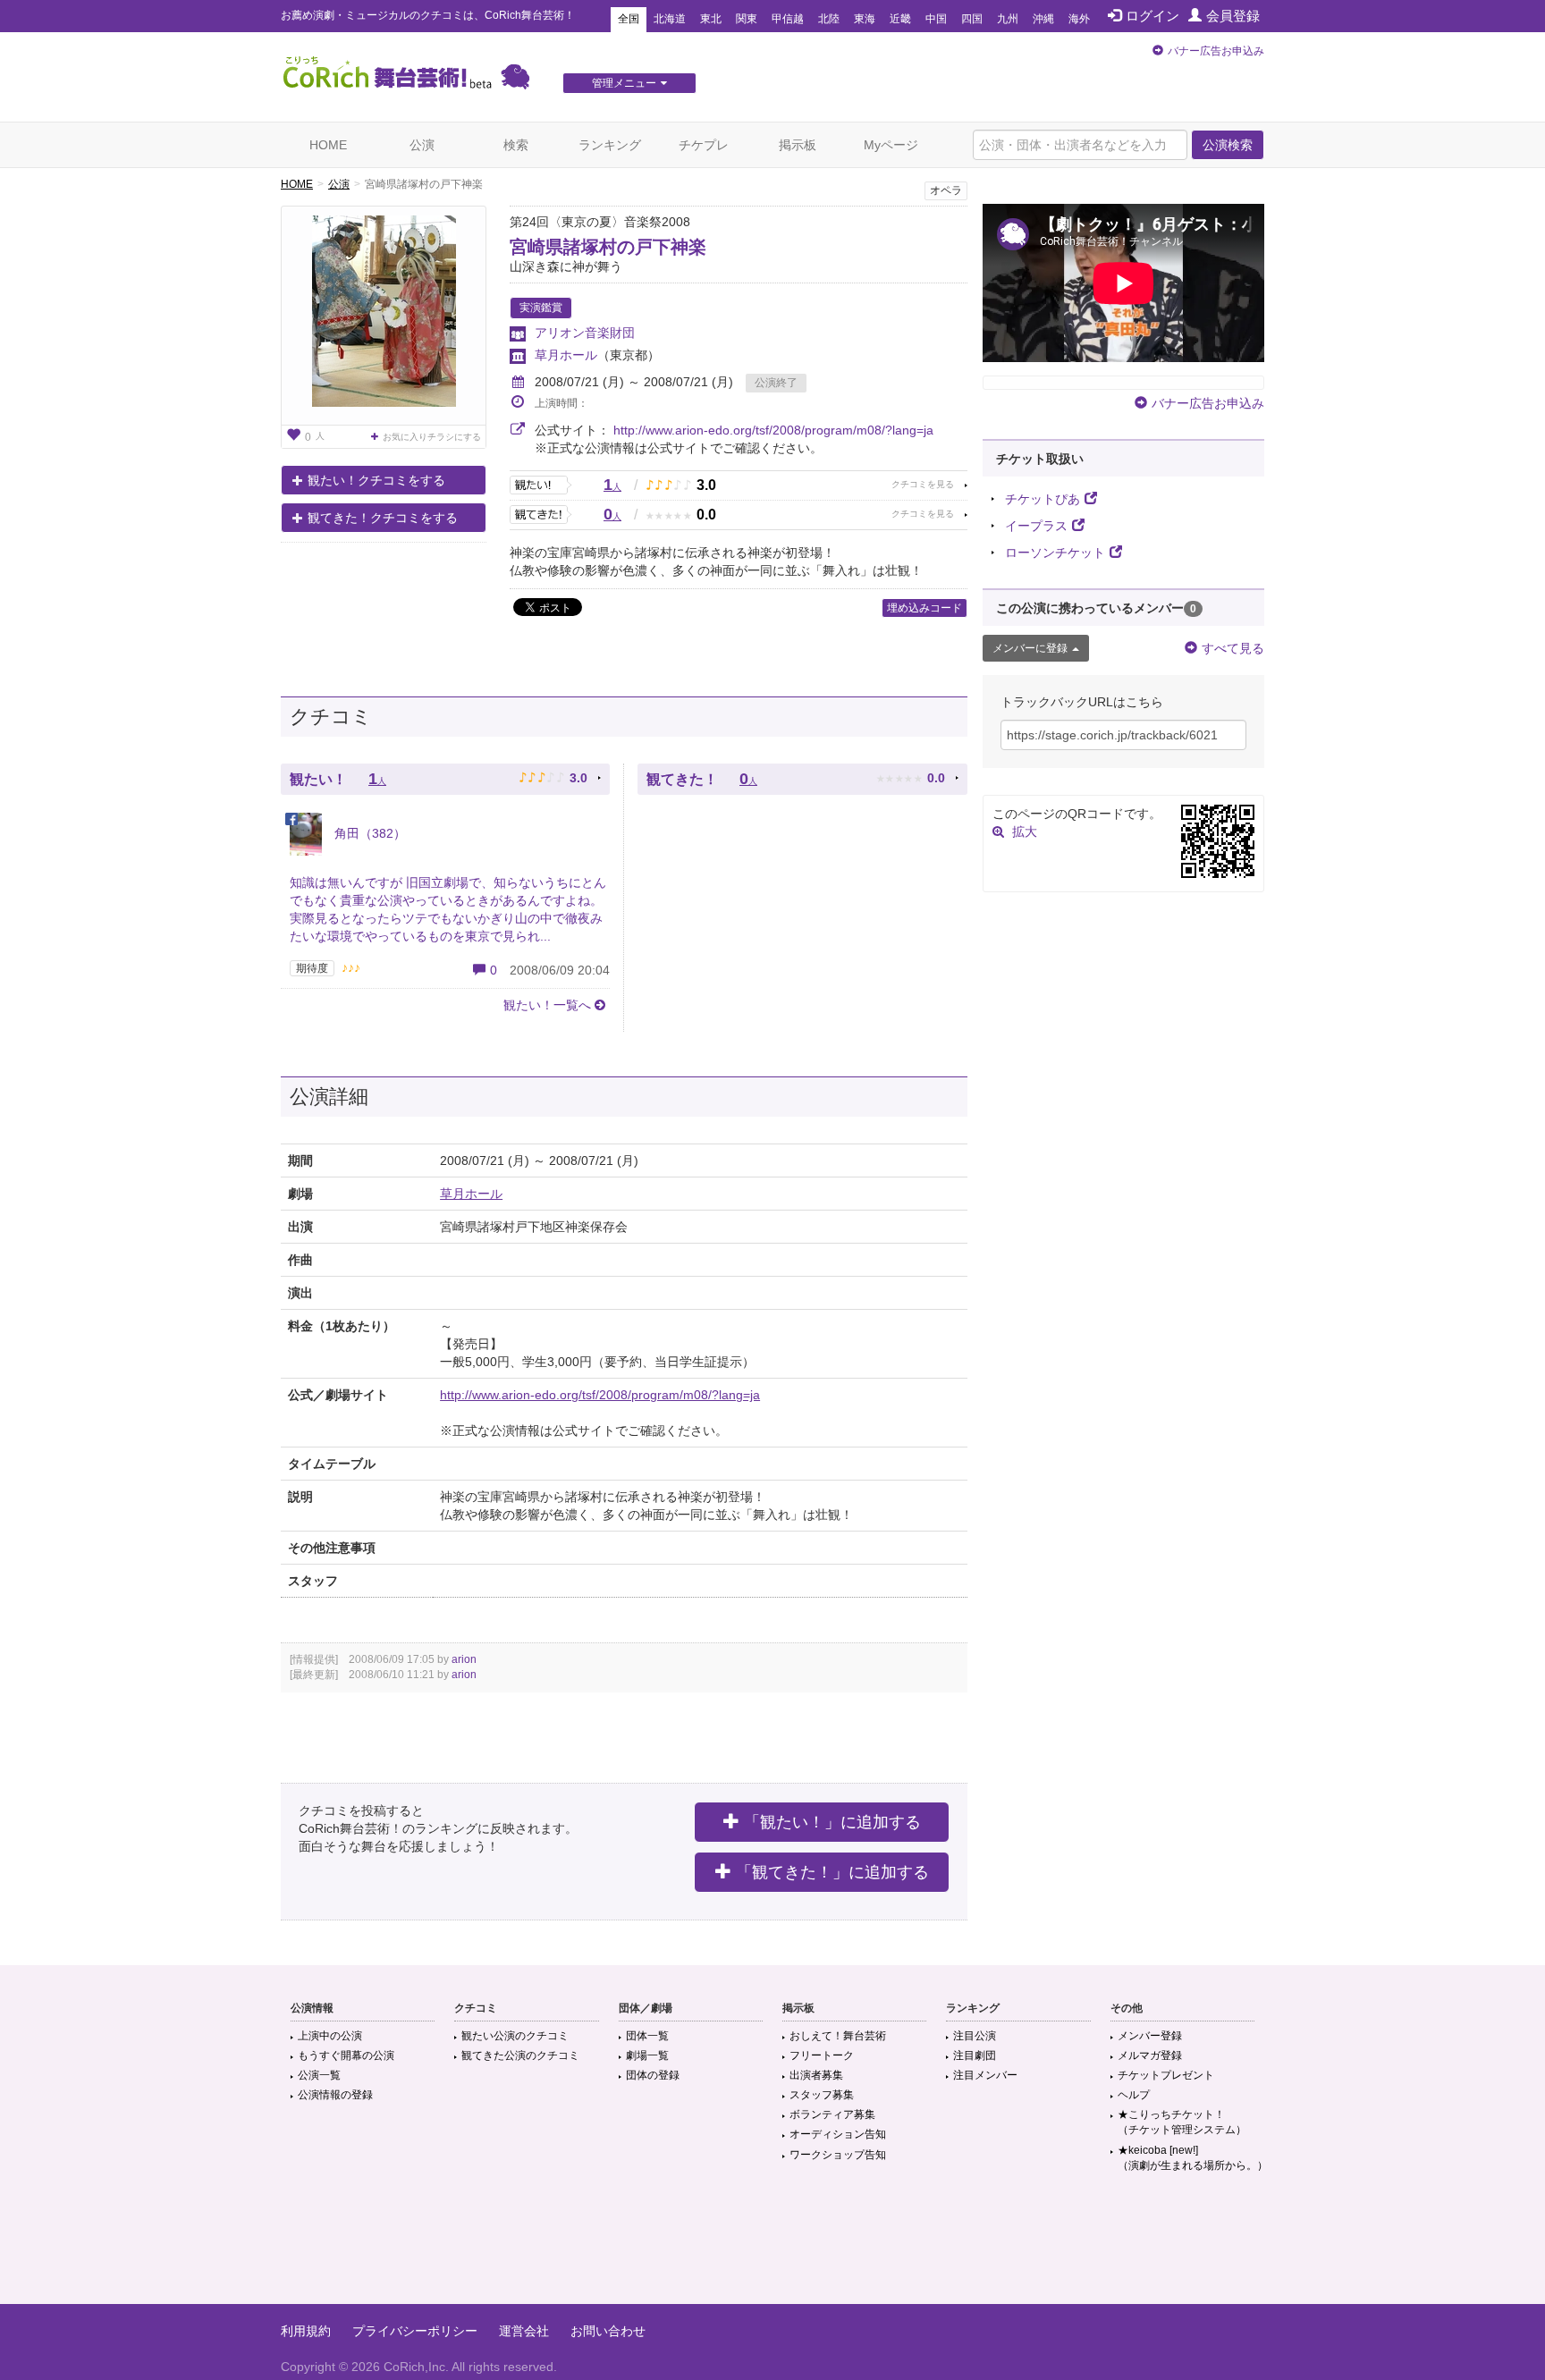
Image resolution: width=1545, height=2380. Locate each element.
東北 (711, 19)
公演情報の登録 (335, 2095)
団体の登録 (653, 2075)
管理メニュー (624, 83)
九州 (1008, 19)
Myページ (891, 145)
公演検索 (1228, 145)
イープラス (1036, 526)
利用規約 (306, 2331)
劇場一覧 (647, 2055)
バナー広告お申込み (1216, 51)
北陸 (829, 19)
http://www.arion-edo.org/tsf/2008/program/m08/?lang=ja (773, 430)
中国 (936, 19)
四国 (972, 19)
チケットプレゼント (1166, 2075)
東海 (865, 19)
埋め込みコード (924, 608)
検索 (516, 145)
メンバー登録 (1150, 2036)
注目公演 (975, 2036)
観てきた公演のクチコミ (520, 2055)
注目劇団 (975, 2055)
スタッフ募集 (822, 2095)
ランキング (610, 145)
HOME (328, 145)
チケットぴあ (1043, 499)
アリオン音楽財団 (585, 333)
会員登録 (1233, 16)
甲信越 (788, 19)
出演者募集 (816, 2075)
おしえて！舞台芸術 (838, 2036)
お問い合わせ (608, 2331)
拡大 (1025, 831)
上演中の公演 (330, 2036)
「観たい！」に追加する (832, 1822)
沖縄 (1043, 19)
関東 (747, 19)
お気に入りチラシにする (432, 437)
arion (464, 1659)
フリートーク (822, 2055)
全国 (629, 19)
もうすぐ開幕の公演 (346, 2055)
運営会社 (524, 2331)
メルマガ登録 (1150, 2055)
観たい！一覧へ (547, 1005)
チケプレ (704, 145)
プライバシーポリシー (415, 2331)
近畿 (900, 19)
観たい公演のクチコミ (515, 2036)
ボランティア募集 (832, 2114)
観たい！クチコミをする (376, 480)
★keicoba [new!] (1193, 2158)
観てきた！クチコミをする (383, 518)
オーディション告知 (838, 2134)
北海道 (670, 19)
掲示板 (798, 145)
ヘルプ (1134, 2095)
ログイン (1152, 16)
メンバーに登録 (1030, 648)
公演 (422, 145)
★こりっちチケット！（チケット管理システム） (1182, 2122)
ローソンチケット (1055, 553)
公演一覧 (319, 2075)
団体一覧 (647, 2036)
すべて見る (1233, 648)
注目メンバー (985, 2075)
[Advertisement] (772, 2246)
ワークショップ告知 (838, 2155)
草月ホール (566, 355)
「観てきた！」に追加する (832, 1872)
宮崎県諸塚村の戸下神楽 (608, 247)
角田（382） (368, 833)
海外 (1079, 19)
